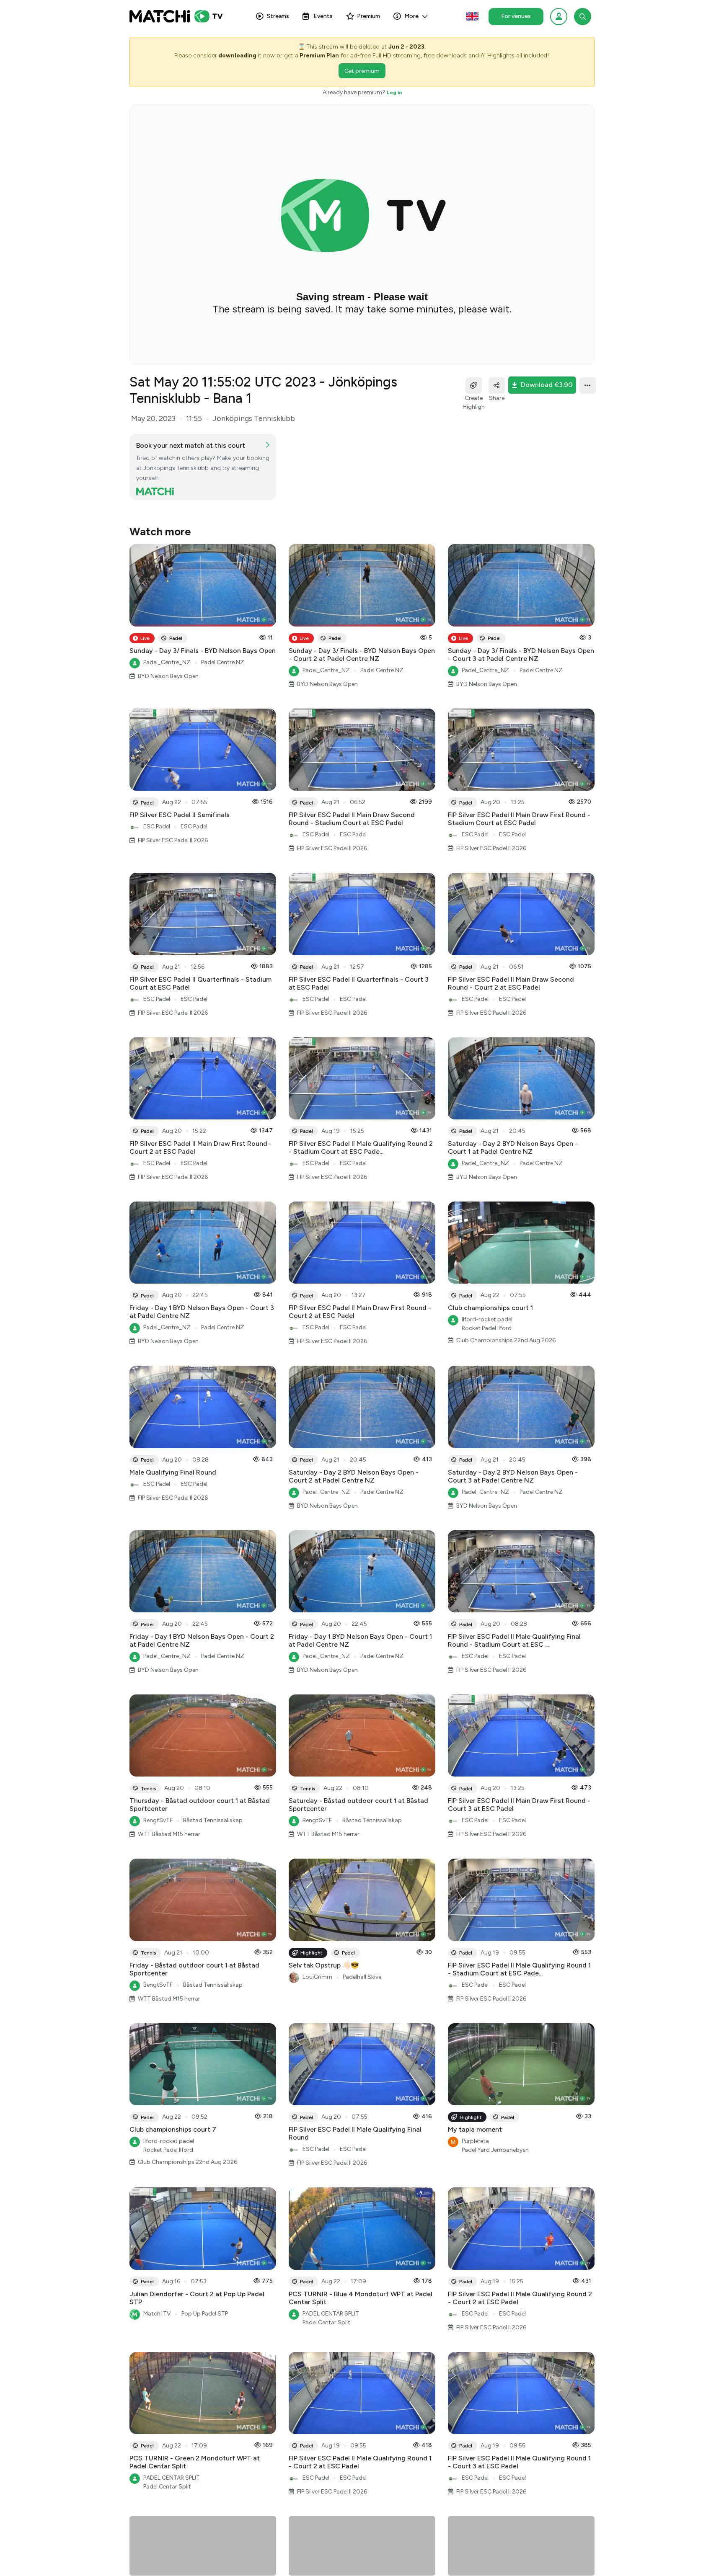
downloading (237, 55)
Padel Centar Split (326, 2322)
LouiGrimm (317, 1977)
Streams (278, 16)
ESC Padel (157, 826)
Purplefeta (475, 2141)
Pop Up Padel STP (205, 2314)
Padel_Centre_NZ (167, 662)
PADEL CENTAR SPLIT (331, 2314)
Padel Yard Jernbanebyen (495, 2150)
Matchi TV (157, 2314)
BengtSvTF (158, 1820)
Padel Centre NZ (223, 662)
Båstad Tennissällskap (213, 1820)
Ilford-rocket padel (487, 1319)
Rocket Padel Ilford (487, 1328)
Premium (368, 16)
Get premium (362, 71)
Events (323, 16)
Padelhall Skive (362, 1977)
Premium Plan (319, 55)
